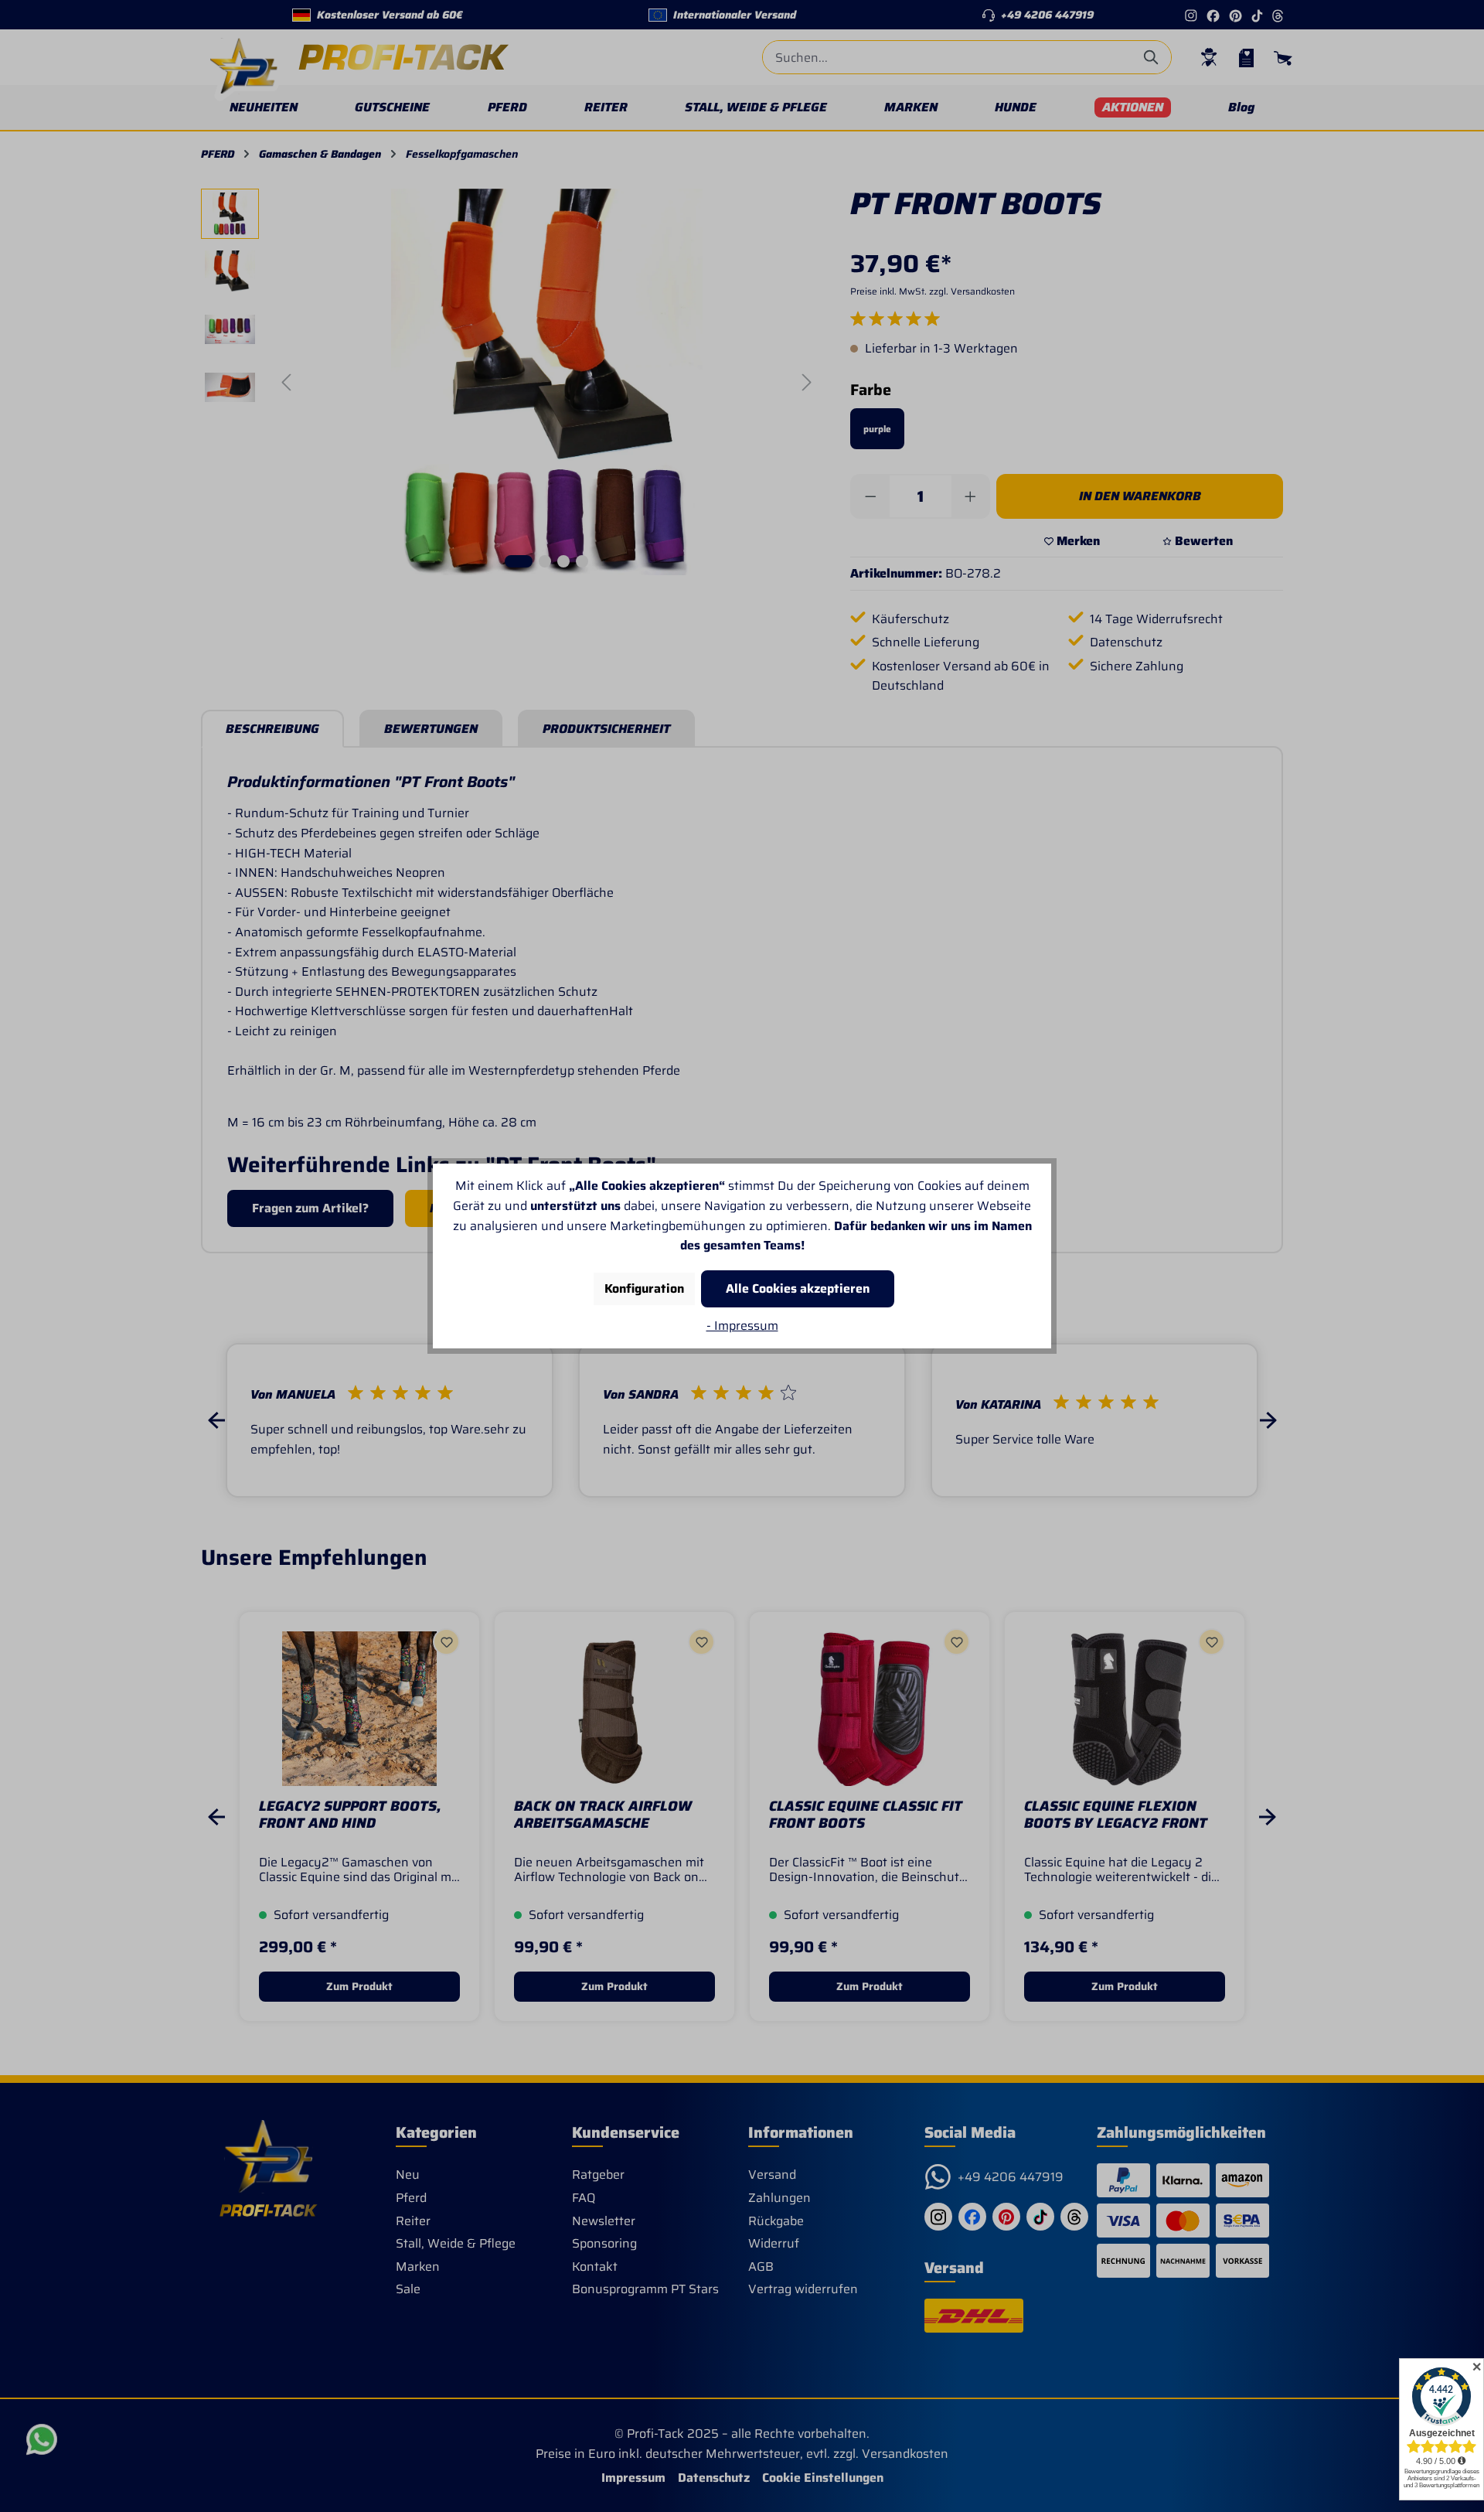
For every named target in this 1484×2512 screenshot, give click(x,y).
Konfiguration (644, 1288)
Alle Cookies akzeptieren (798, 1288)
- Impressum (742, 1326)
